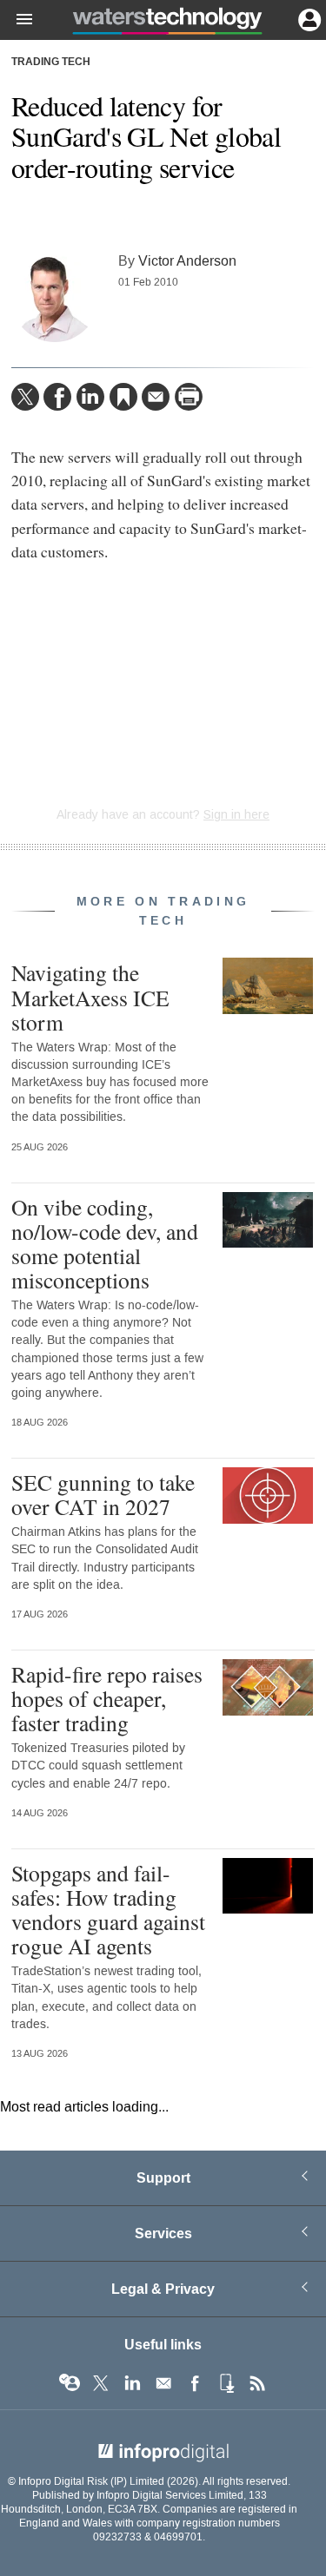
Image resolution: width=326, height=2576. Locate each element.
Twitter (101, 2383)
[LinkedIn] (90, 397)
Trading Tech (51, 63)
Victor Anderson (187, 261)
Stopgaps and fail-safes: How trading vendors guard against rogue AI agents (108, 1910)
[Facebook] (57, 397)
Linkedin (132, 2383)
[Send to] (156, 397)
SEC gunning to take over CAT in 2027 (103, 1494)
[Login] (308, 18)
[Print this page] (189, 397)
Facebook (195, 2383)
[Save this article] (123, 397)
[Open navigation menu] (17, 20)
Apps (226, 2383)
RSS (257, 2383)
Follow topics (70, 2383)
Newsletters (163, 2383)
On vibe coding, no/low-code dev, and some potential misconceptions (105, 1244)
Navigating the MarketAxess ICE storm (90, 997)
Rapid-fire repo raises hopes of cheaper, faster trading (107, 1698)
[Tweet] (25, 397)
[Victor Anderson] (55, 299)
